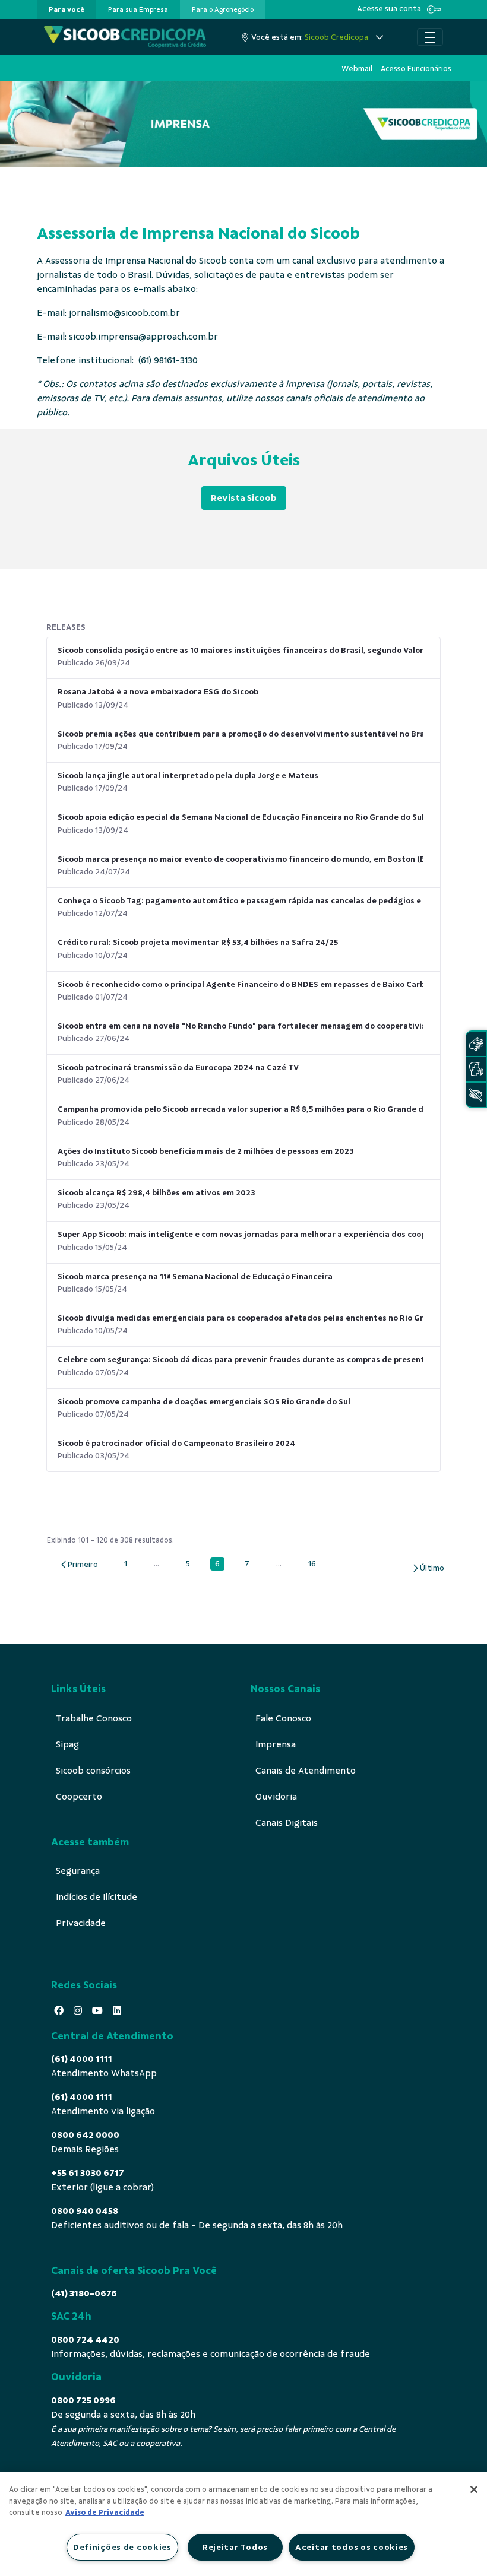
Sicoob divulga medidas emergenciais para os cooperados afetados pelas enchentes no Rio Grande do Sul (241, 1318)
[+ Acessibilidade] (476, 1095)
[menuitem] (67, 9)
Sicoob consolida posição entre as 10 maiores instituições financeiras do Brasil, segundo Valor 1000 (241, 650)
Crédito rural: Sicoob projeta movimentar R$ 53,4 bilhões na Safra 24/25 (198, 942)
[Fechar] (474, 2489)
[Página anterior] (79, 1564)
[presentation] (67, 9)
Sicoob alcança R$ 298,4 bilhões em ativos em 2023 (156, 1193)
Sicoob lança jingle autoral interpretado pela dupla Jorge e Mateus (188, 775)
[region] (243, 2524)
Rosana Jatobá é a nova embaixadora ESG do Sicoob (158, 692)
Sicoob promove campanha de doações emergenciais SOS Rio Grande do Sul (204, 1402)
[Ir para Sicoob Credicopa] (125, 37)
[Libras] (476, 1044)
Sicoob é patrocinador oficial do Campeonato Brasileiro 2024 (176, 1443)
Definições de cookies (122, 2547)
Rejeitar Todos (235, 2547)
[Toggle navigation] (430, 37)
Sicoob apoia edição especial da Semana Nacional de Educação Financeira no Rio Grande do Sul (241, 817)
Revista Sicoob (244, 498)
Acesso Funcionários (416, 69)
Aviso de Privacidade (105, 2512)
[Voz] (476, 1069)
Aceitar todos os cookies (352, 2547)
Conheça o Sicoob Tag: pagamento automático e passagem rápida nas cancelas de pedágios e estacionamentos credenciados (241, 901)
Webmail (357, 69)
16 (315, 1564)
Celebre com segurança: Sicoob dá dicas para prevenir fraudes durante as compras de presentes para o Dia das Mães (241, 1360)
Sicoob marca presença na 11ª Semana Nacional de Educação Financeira (195, 1276)
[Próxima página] (428, 1568)
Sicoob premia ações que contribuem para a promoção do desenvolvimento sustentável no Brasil (241, 734)
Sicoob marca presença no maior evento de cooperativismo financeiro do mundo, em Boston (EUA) (241, 859)
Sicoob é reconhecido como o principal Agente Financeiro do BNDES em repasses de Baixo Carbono (241, 984)
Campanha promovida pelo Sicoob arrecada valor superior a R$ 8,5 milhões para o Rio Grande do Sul (241, 1109)
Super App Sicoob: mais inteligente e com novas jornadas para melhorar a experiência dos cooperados (241, 1234)
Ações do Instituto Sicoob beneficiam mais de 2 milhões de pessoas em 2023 (206, 1151)
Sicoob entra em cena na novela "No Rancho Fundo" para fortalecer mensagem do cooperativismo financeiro (241, 1026)
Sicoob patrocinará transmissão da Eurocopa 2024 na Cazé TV (178, 1067)
